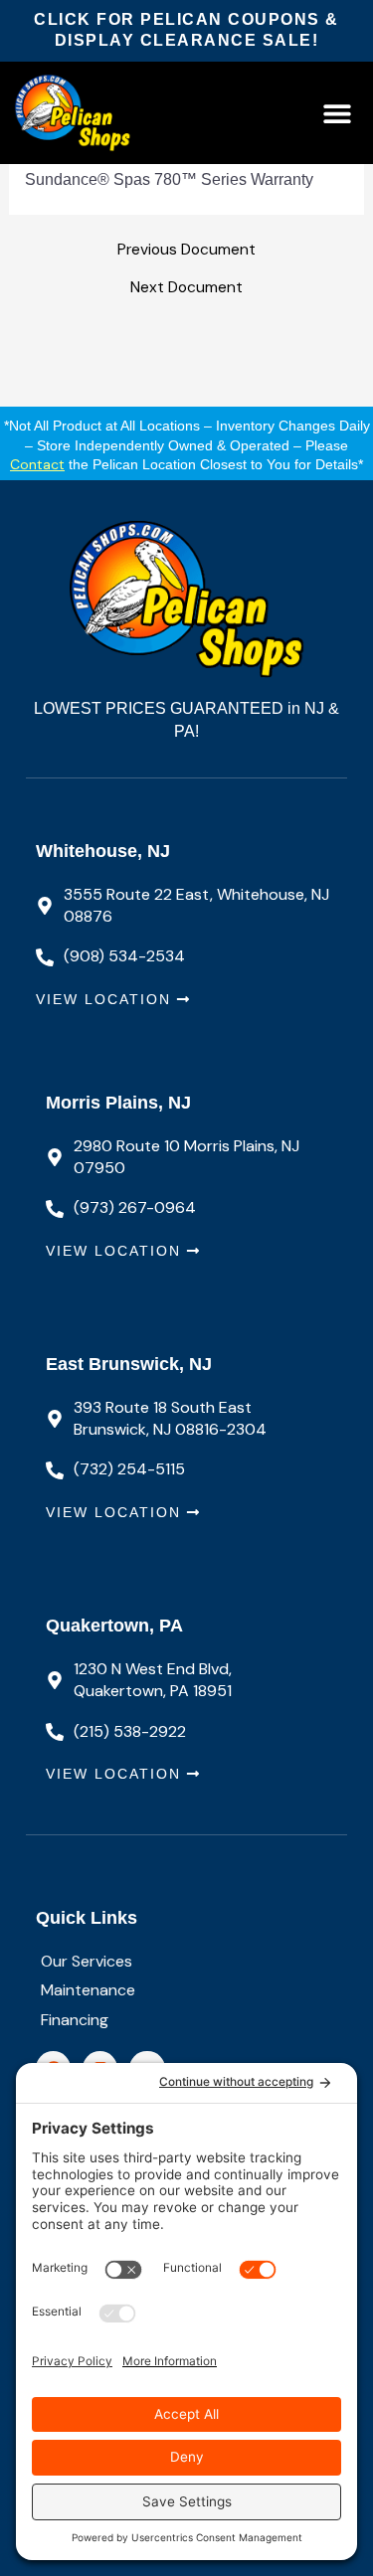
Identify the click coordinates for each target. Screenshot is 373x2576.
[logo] (94, 113)
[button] (337, 113)
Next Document (186, 288)
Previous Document (186, 251)
